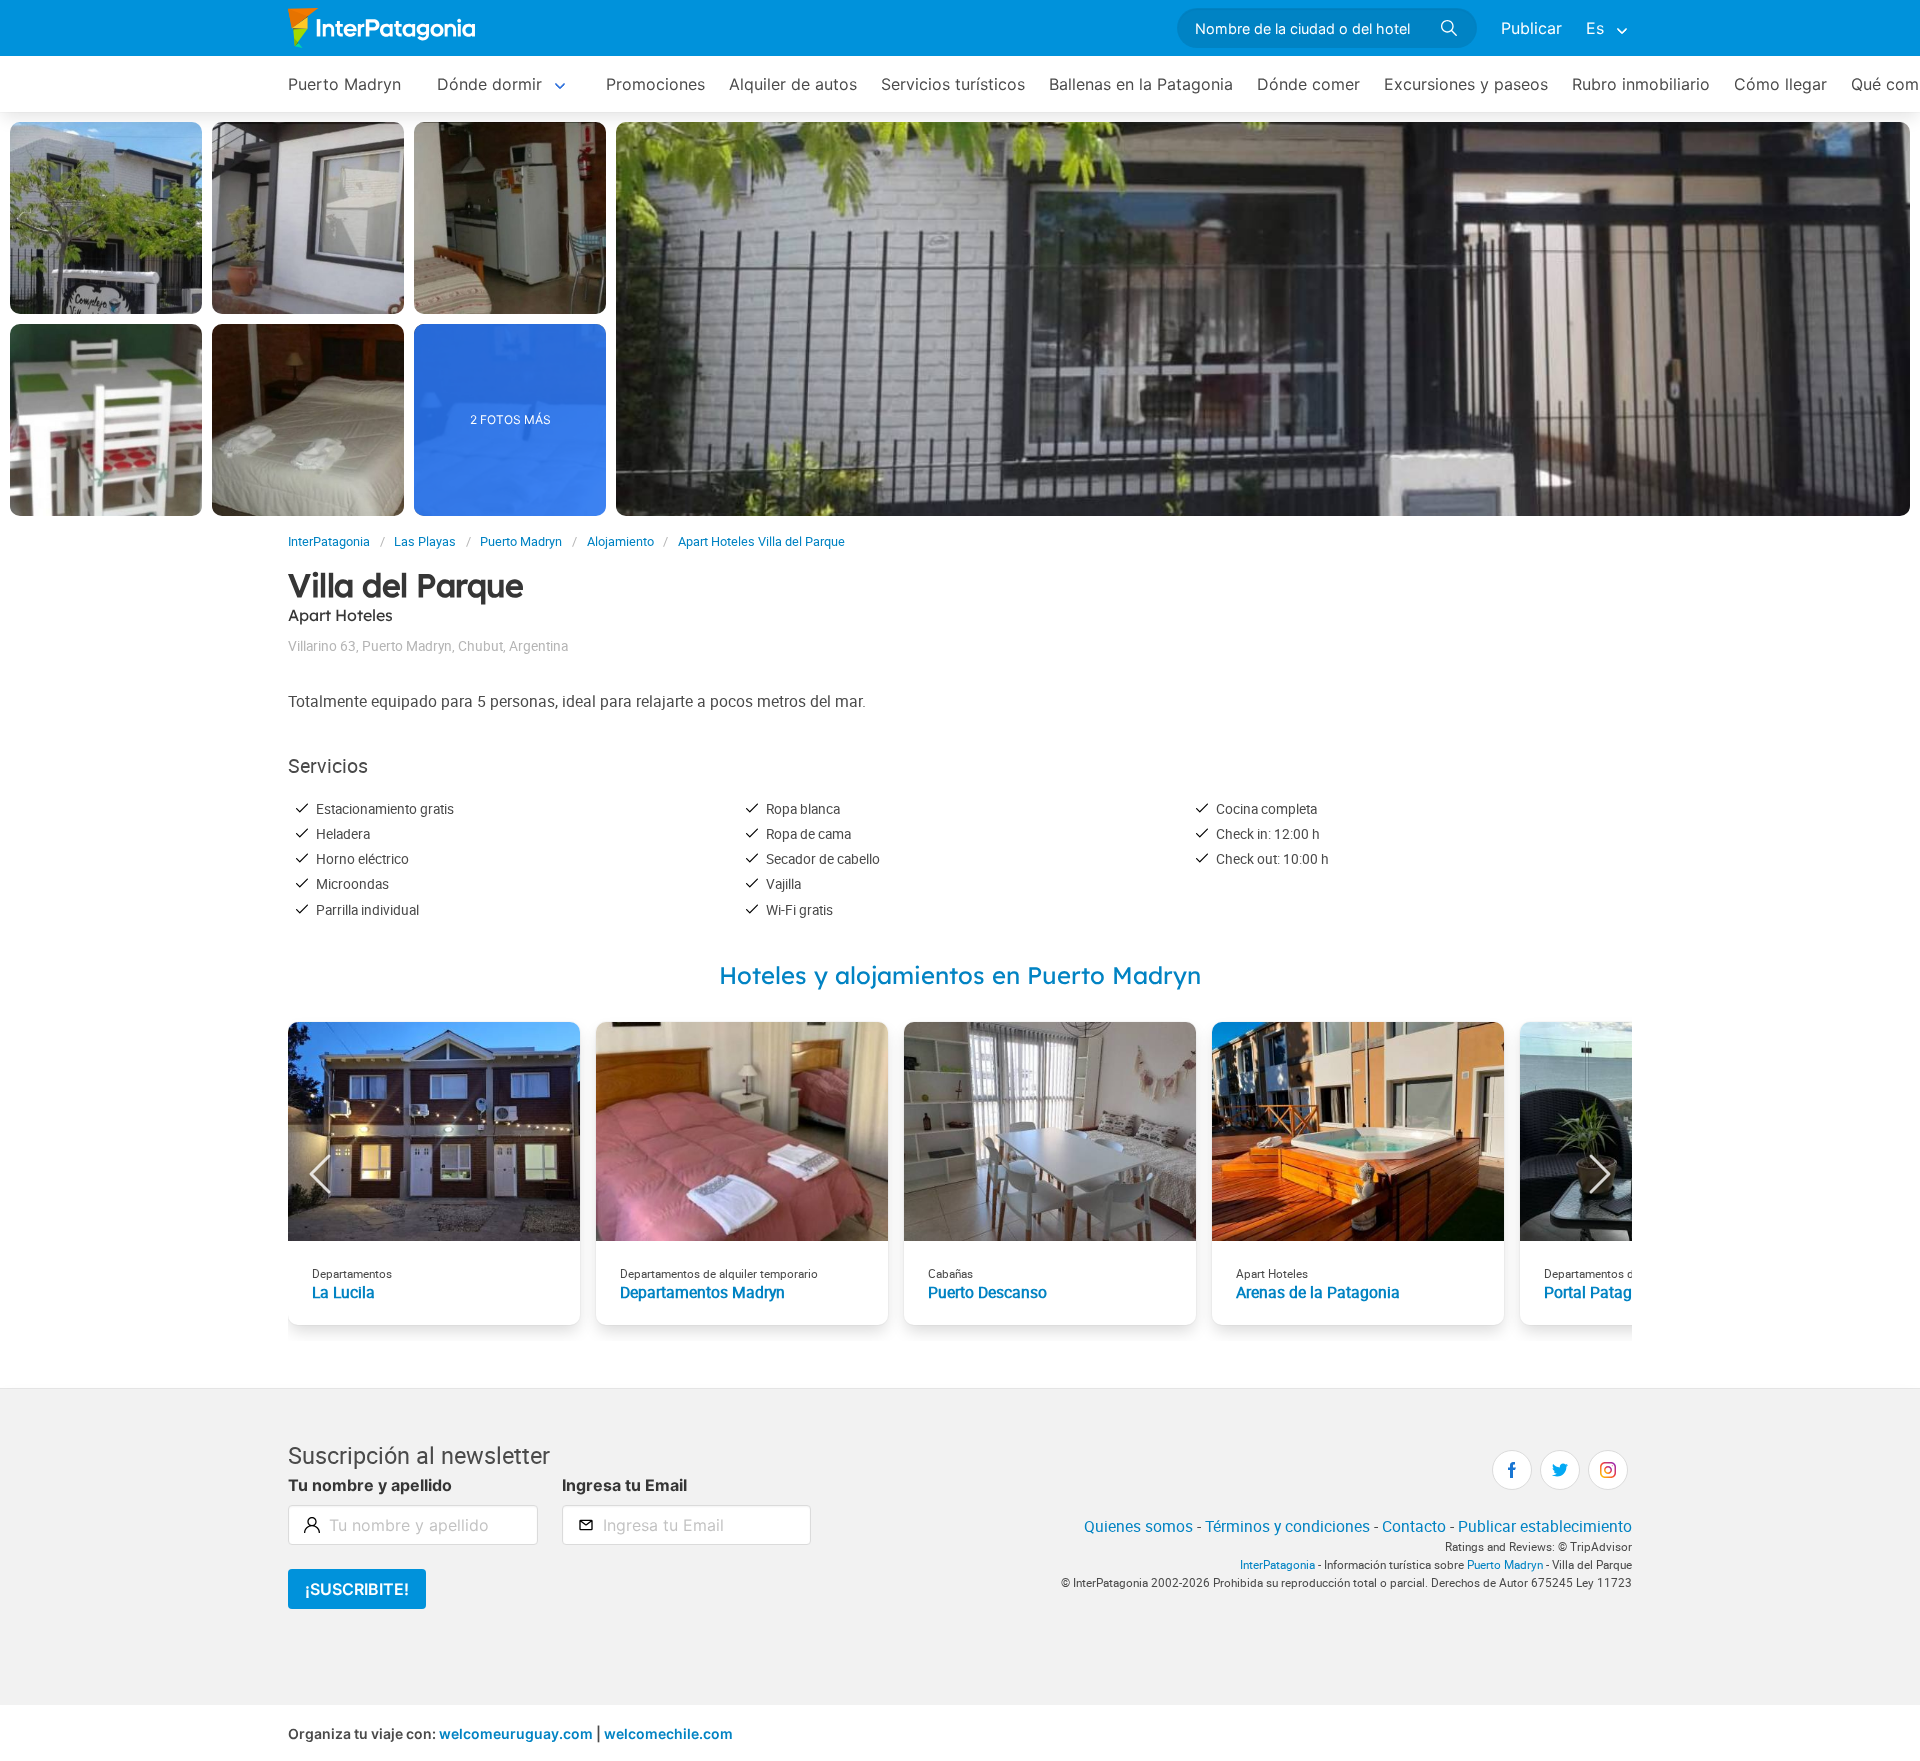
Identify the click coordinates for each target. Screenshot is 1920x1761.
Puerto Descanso (987, 1292)
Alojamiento (620, 541)
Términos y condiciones (1287, 1526)
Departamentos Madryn (702, 1292)
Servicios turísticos (953, 84)
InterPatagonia (329, 541)
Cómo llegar (1780, 84)
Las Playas (425, 541)
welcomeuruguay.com (516, 1733)
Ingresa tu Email (624, 1485)
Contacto (1414, 1526)
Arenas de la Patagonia (1318, 1292)
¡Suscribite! (357, 1589)
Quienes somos (1138, 1526)
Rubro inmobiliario (1641, 84)
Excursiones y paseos (1466, 84)
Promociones (655, 84)
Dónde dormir (489, 84)
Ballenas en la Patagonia (1141, 84)
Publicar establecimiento (1545, 1526)
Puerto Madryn (344, 84)
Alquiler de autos (793, 84)
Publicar (1531, 28)
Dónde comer (1308, 84)
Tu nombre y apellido (370, 1485)
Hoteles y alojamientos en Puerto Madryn (960, 975)
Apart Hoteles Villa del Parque (761, 541)
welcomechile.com (668, 1733)
